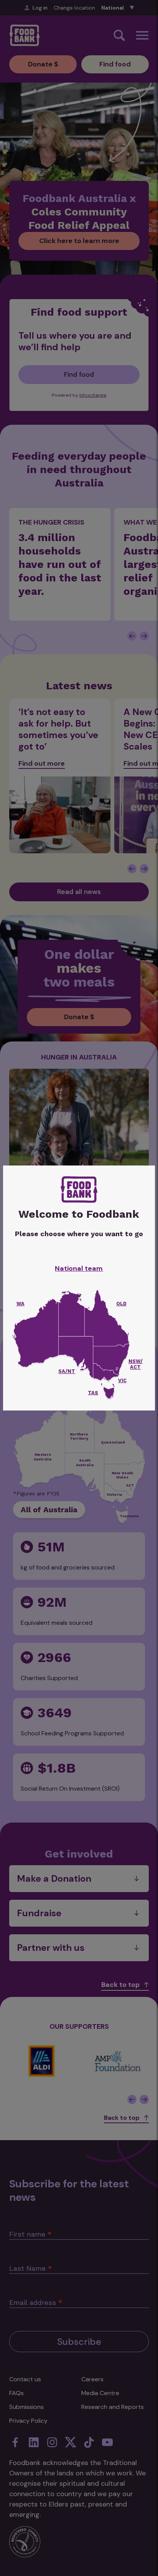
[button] (109, 1393)
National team (79, 1268)
